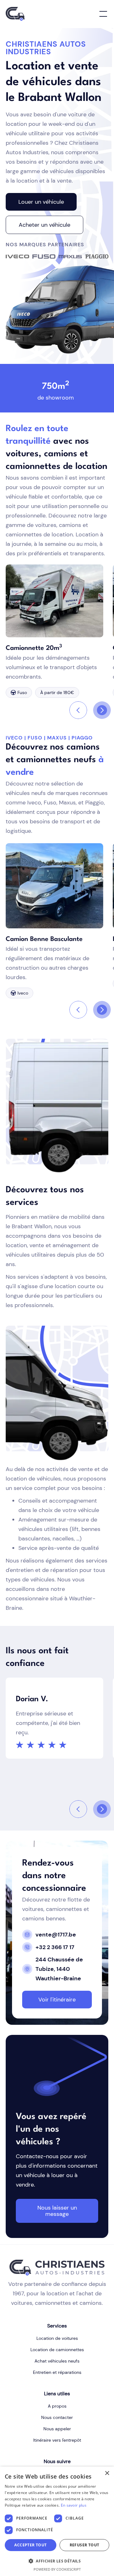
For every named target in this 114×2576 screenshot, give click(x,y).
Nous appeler (57, 2429)
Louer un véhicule (41, 202)
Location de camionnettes (57, 2350)
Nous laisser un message (57, 2211)
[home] (15, 14)
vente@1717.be (56, 1935)
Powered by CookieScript (57, 2569)
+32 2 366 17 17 (55, 1947)
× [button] (107, 2473)
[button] (102, 14)
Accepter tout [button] (30, 2545)
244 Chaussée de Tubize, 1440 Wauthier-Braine (59, 1969)
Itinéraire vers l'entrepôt (57, 2440)
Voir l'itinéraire (57, 2000)
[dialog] (57, 2521)
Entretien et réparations (57, 2372)
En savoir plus (74, 2505)
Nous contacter (57, 2417)
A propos (57, 2406)
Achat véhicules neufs (57, 2361)
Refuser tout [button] (85, 2545)
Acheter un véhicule (44, 225)
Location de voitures (57, 2338)
